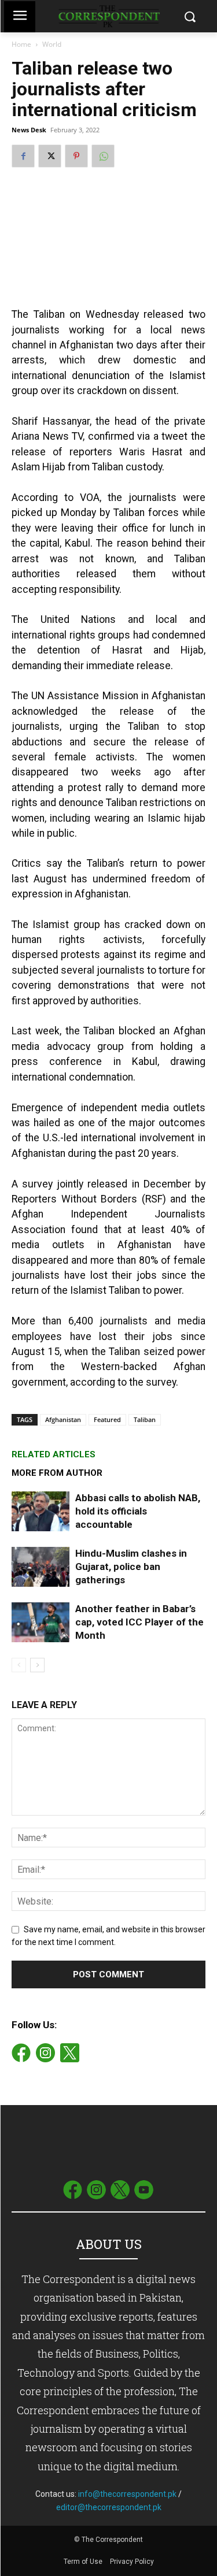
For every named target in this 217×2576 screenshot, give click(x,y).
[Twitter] (50, 156)
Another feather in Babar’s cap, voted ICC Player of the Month (139, 1622)
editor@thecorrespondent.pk (109, 2507)
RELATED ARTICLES (54, 1454)
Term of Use (84, 2562)
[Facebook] (23, 156)
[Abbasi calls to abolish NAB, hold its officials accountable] (41, 1511)
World (52, 44)
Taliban (145, 1419)
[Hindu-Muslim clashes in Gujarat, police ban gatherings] (41, 1567)
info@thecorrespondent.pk (127, 2494)
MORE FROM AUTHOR (57, 1473)
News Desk (29, 130)
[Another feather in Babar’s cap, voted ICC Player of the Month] (41, 1622)
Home (21, 44)
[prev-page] (19, 1665)
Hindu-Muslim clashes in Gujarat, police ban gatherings (131, 1567)
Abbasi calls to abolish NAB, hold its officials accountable (138, 1511)
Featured (107, 1419)
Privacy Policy (132, 2562)
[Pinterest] (76, 156)
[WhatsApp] (103, 156)
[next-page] (37, 1665)
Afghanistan (63, 1419)
